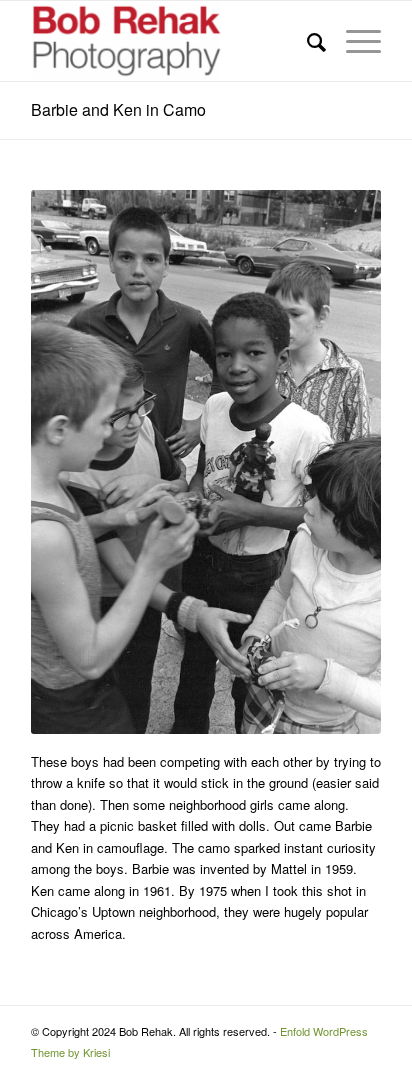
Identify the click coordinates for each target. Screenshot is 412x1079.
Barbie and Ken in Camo (118, 109)
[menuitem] (306, 41)
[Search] (306, 41)
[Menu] (353, 41)
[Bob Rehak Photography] (171, 41)
